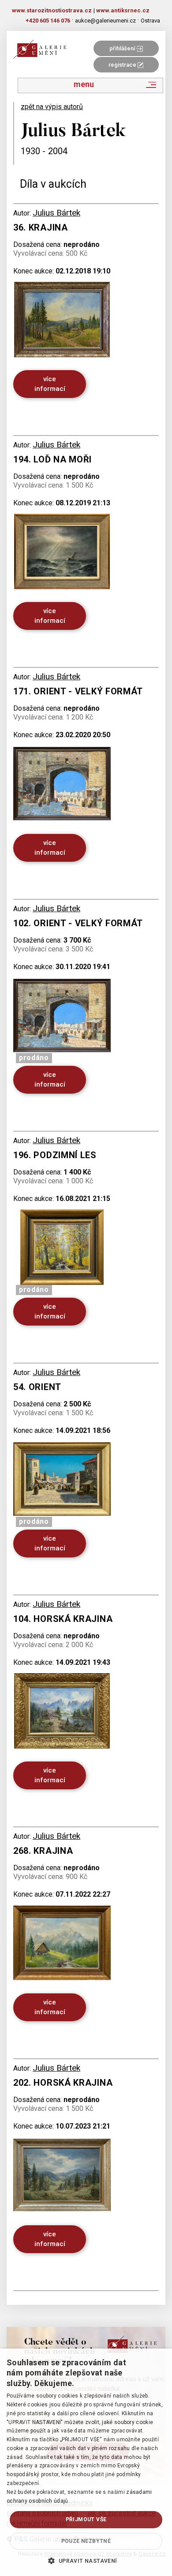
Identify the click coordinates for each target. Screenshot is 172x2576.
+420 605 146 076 (48, 21)
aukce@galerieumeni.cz (105, 21)
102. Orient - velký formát (78, 923)
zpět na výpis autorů (52, 107)
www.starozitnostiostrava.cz (52, 10)
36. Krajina (41, 227)
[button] (86, 2561)
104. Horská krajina (63, 1619)
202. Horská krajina (63, 2083)
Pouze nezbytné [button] (86, 2541)
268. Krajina (43, 1851)
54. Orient (37, 1387)
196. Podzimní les (55, 1155)
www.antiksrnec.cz (123, 10)
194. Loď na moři (52, 459)
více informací (50, 384)
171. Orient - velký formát (78, 691)
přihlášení (123, 48)
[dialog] (86, 2462)
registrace (123, 65)
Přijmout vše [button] (86, 2519)
